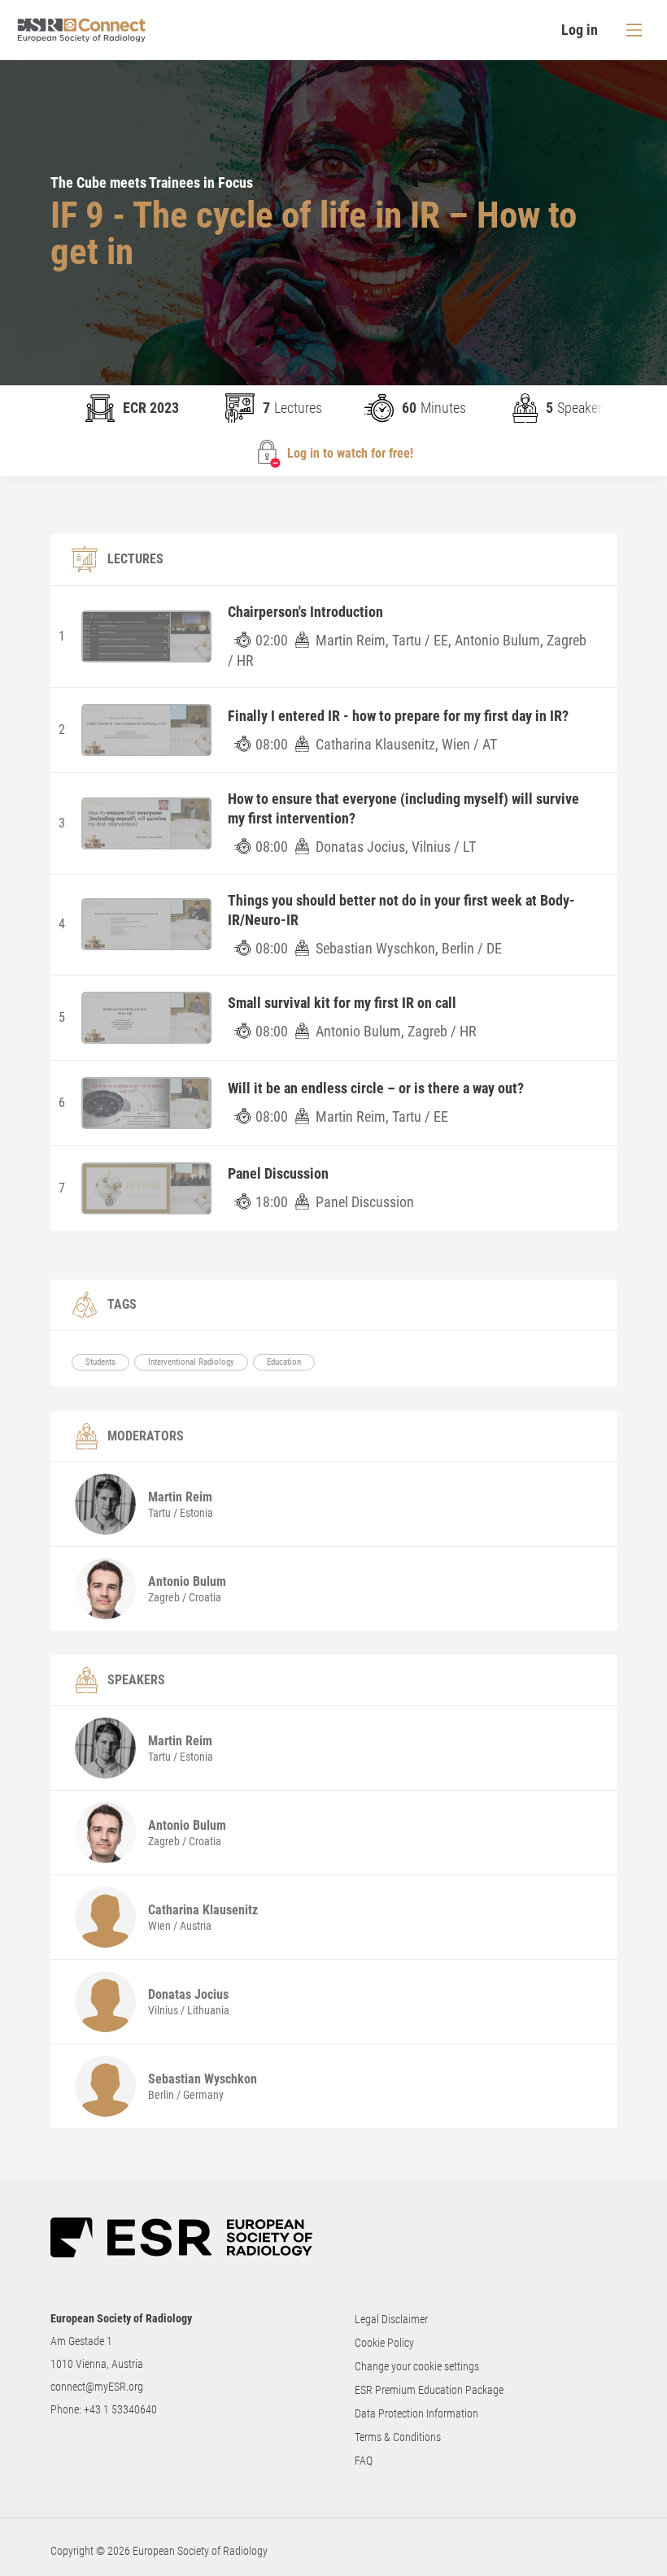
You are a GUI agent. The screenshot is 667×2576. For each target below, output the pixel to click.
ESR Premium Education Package (429, 2390)
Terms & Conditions (398, 2437)
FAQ (364, 2461)
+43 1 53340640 (120, 2409)
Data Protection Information (416, 2413)
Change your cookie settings (417, 2366)
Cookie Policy (384, 2343)
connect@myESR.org (97, 2387)
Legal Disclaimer (391, 2319)
